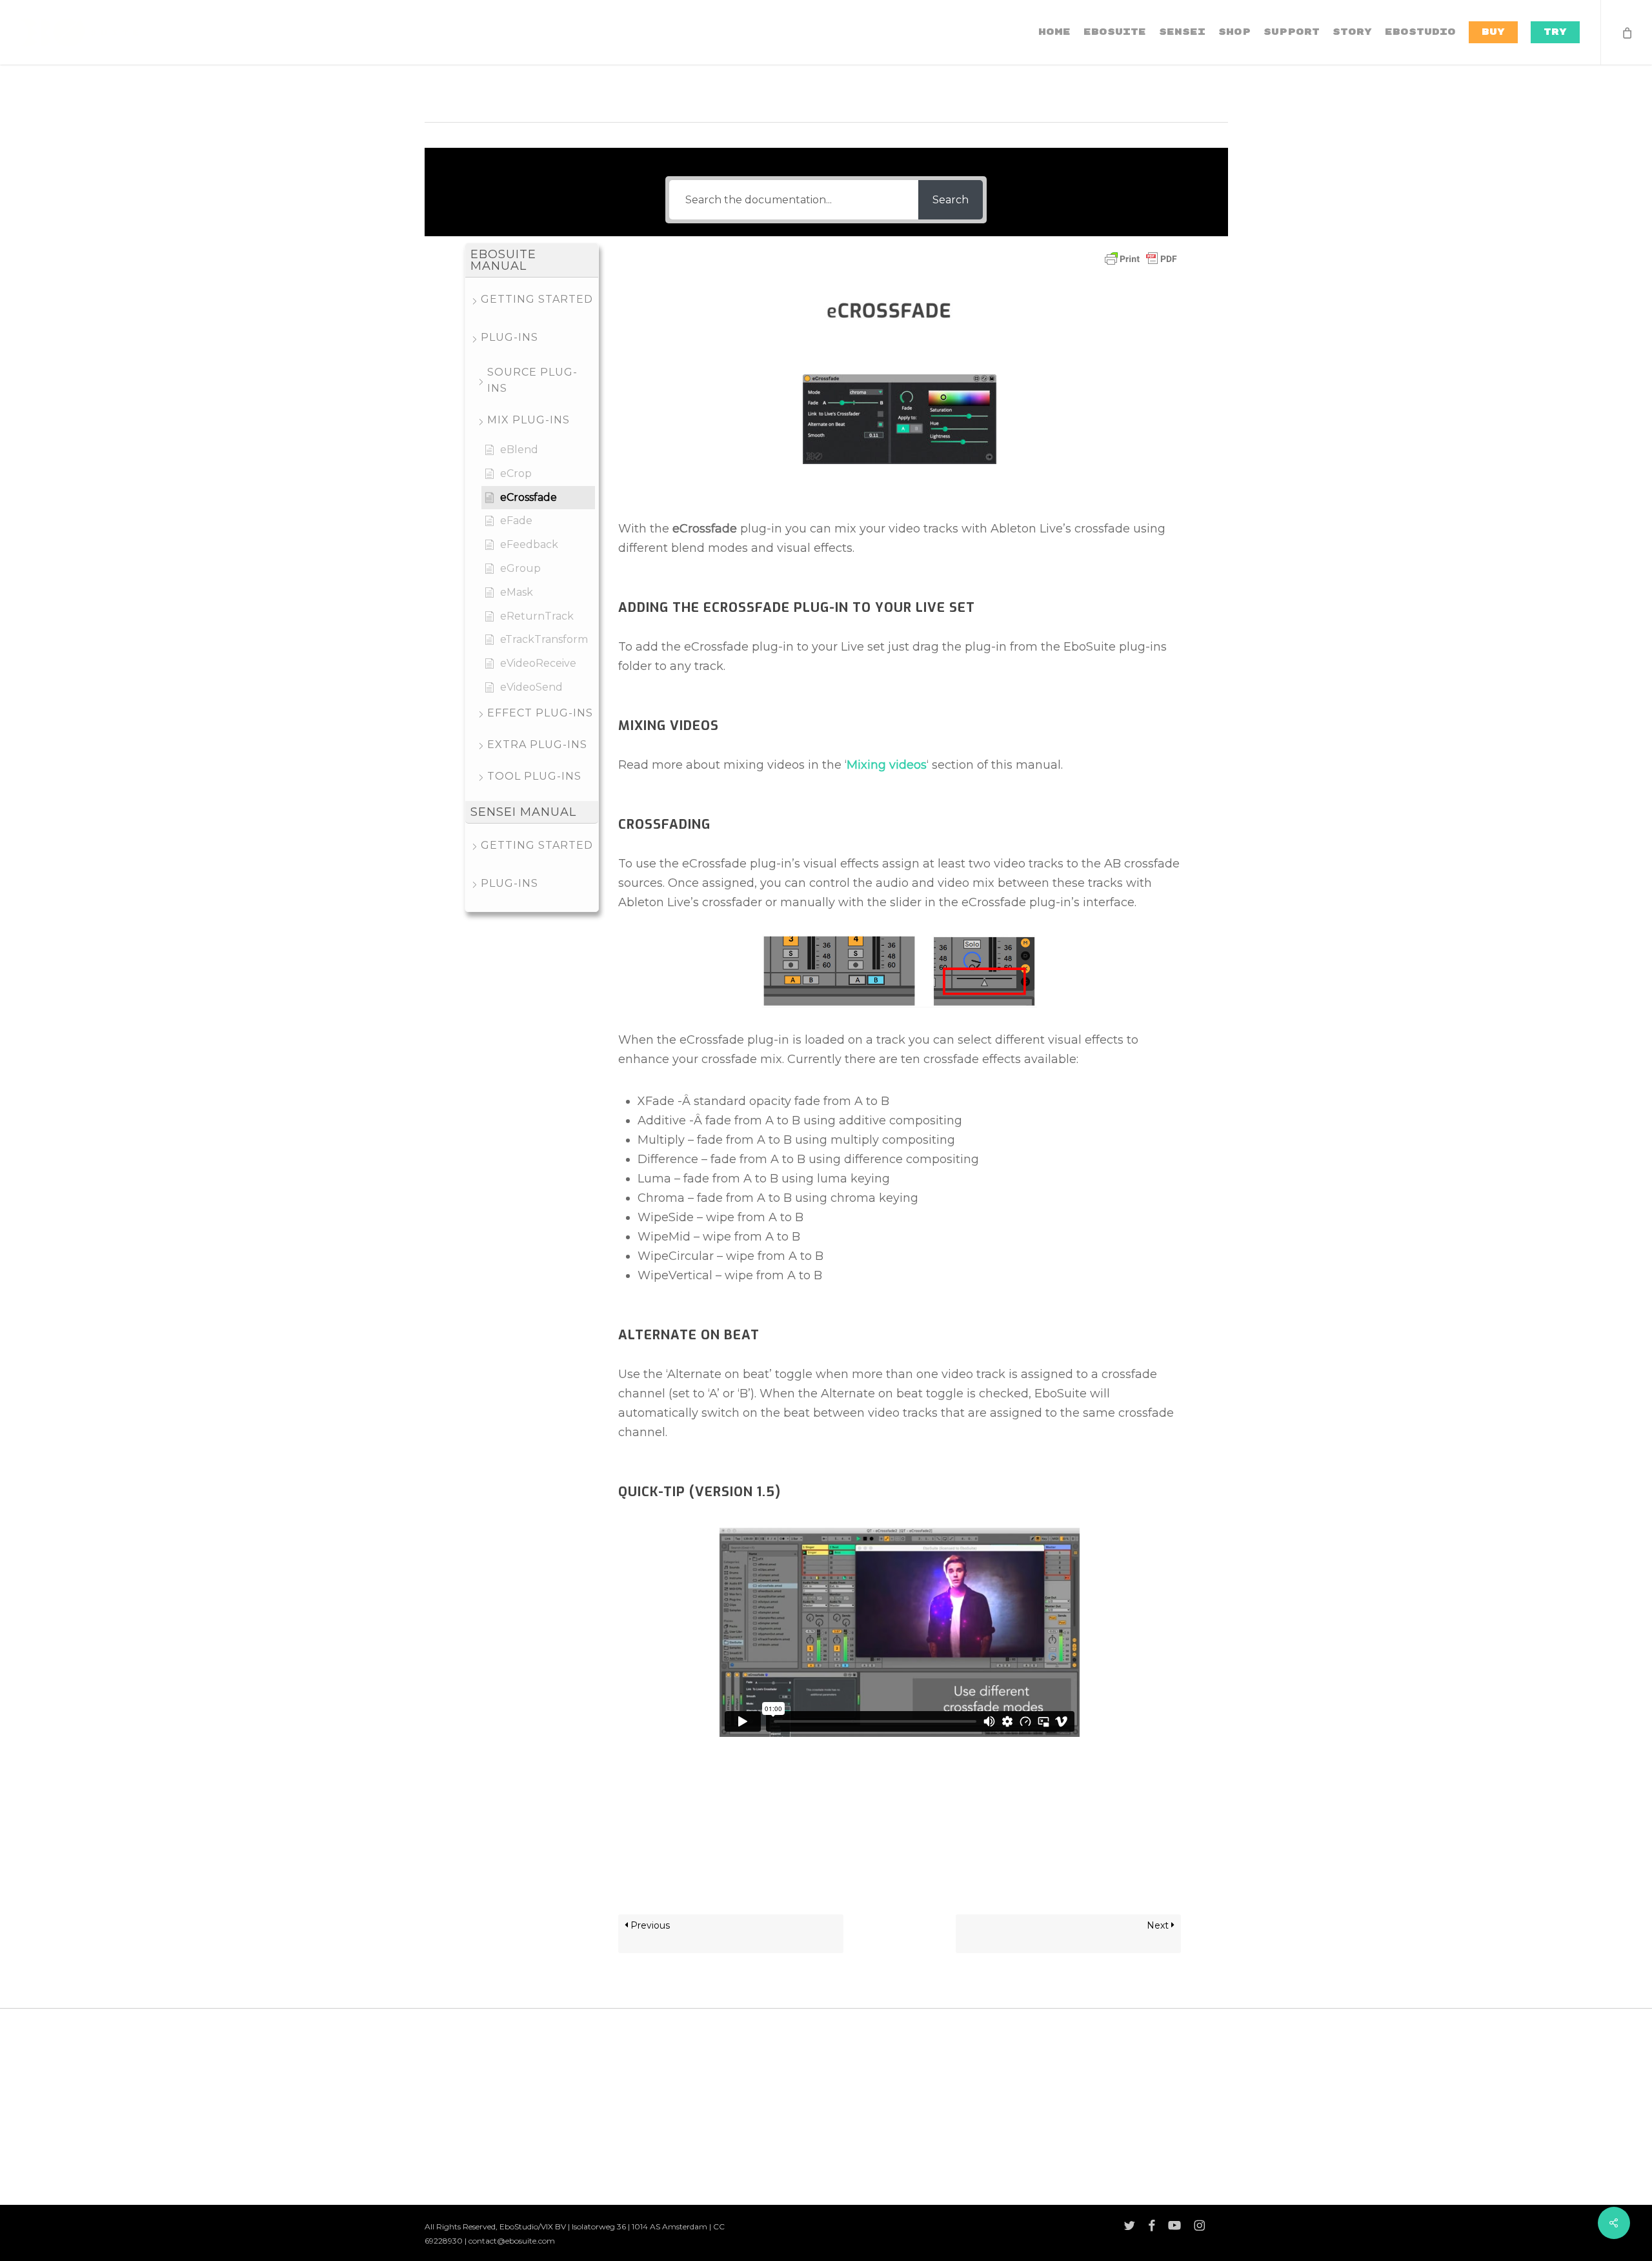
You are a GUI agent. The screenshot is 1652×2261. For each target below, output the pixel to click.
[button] (532, 260)
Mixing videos (887, 765)
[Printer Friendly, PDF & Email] (1141, 263)
